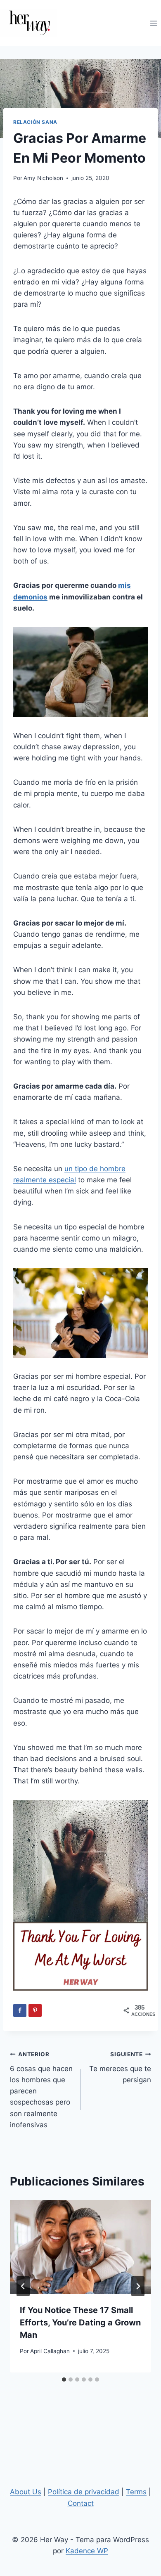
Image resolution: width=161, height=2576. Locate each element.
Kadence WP (87, 2551)
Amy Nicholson (43, 178)
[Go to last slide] (23, 2286)
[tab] (64, 2379)
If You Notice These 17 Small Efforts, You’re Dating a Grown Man (80, 2323)
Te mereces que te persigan (120, 2067)
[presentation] (80, 2247)
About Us (26, 2492)
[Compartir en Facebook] (20, 2010)
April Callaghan (50, 2351)
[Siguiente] (138, 2286)
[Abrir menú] (153, 23)
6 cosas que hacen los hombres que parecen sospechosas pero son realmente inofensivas (41, 2090)
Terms (136, 2492)
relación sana (35, 122)
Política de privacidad (84, 2492)
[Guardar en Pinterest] (35, 2010)
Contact (81, 2503)
